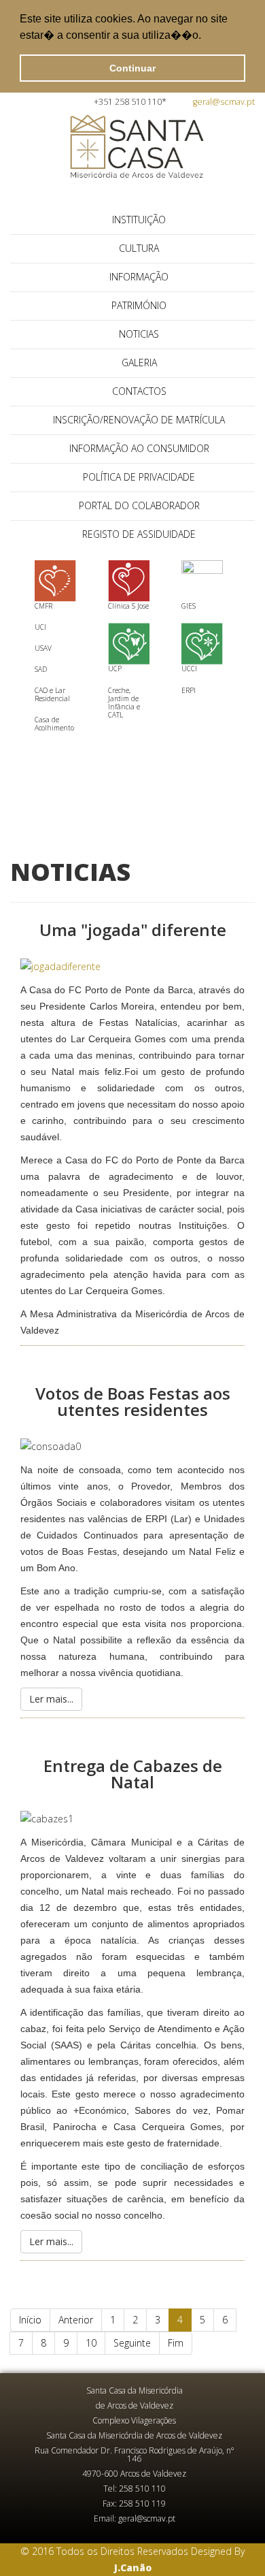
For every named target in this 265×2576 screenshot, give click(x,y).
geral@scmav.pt (224, 102)
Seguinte (132, 2343)
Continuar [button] (132, 68)
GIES (189, 606)
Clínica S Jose (128, 606)
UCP (115, 669)
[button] (206, 37)
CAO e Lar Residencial (52, 694)
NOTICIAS (139, 334)
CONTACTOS (139, 391)
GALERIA (139, 363)
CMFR (43, 606)
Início (30, 2320)
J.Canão (133, 2567)
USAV (43, 648)
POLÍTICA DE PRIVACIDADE (139, 477)
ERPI (189, 690)
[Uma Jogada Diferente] (132, 967)
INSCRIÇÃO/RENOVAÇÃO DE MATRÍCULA (139, 420)
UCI (40, 627)
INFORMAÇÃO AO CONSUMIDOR (139, 448)
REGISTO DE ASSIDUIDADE (139, 534)
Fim (176, 2343)
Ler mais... (51, 1699)
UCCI (189, 669)
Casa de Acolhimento (54, 724)
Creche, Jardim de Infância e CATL (124, 703)
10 (91, 2343)
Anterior (76, 2320)
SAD (41, 669)
